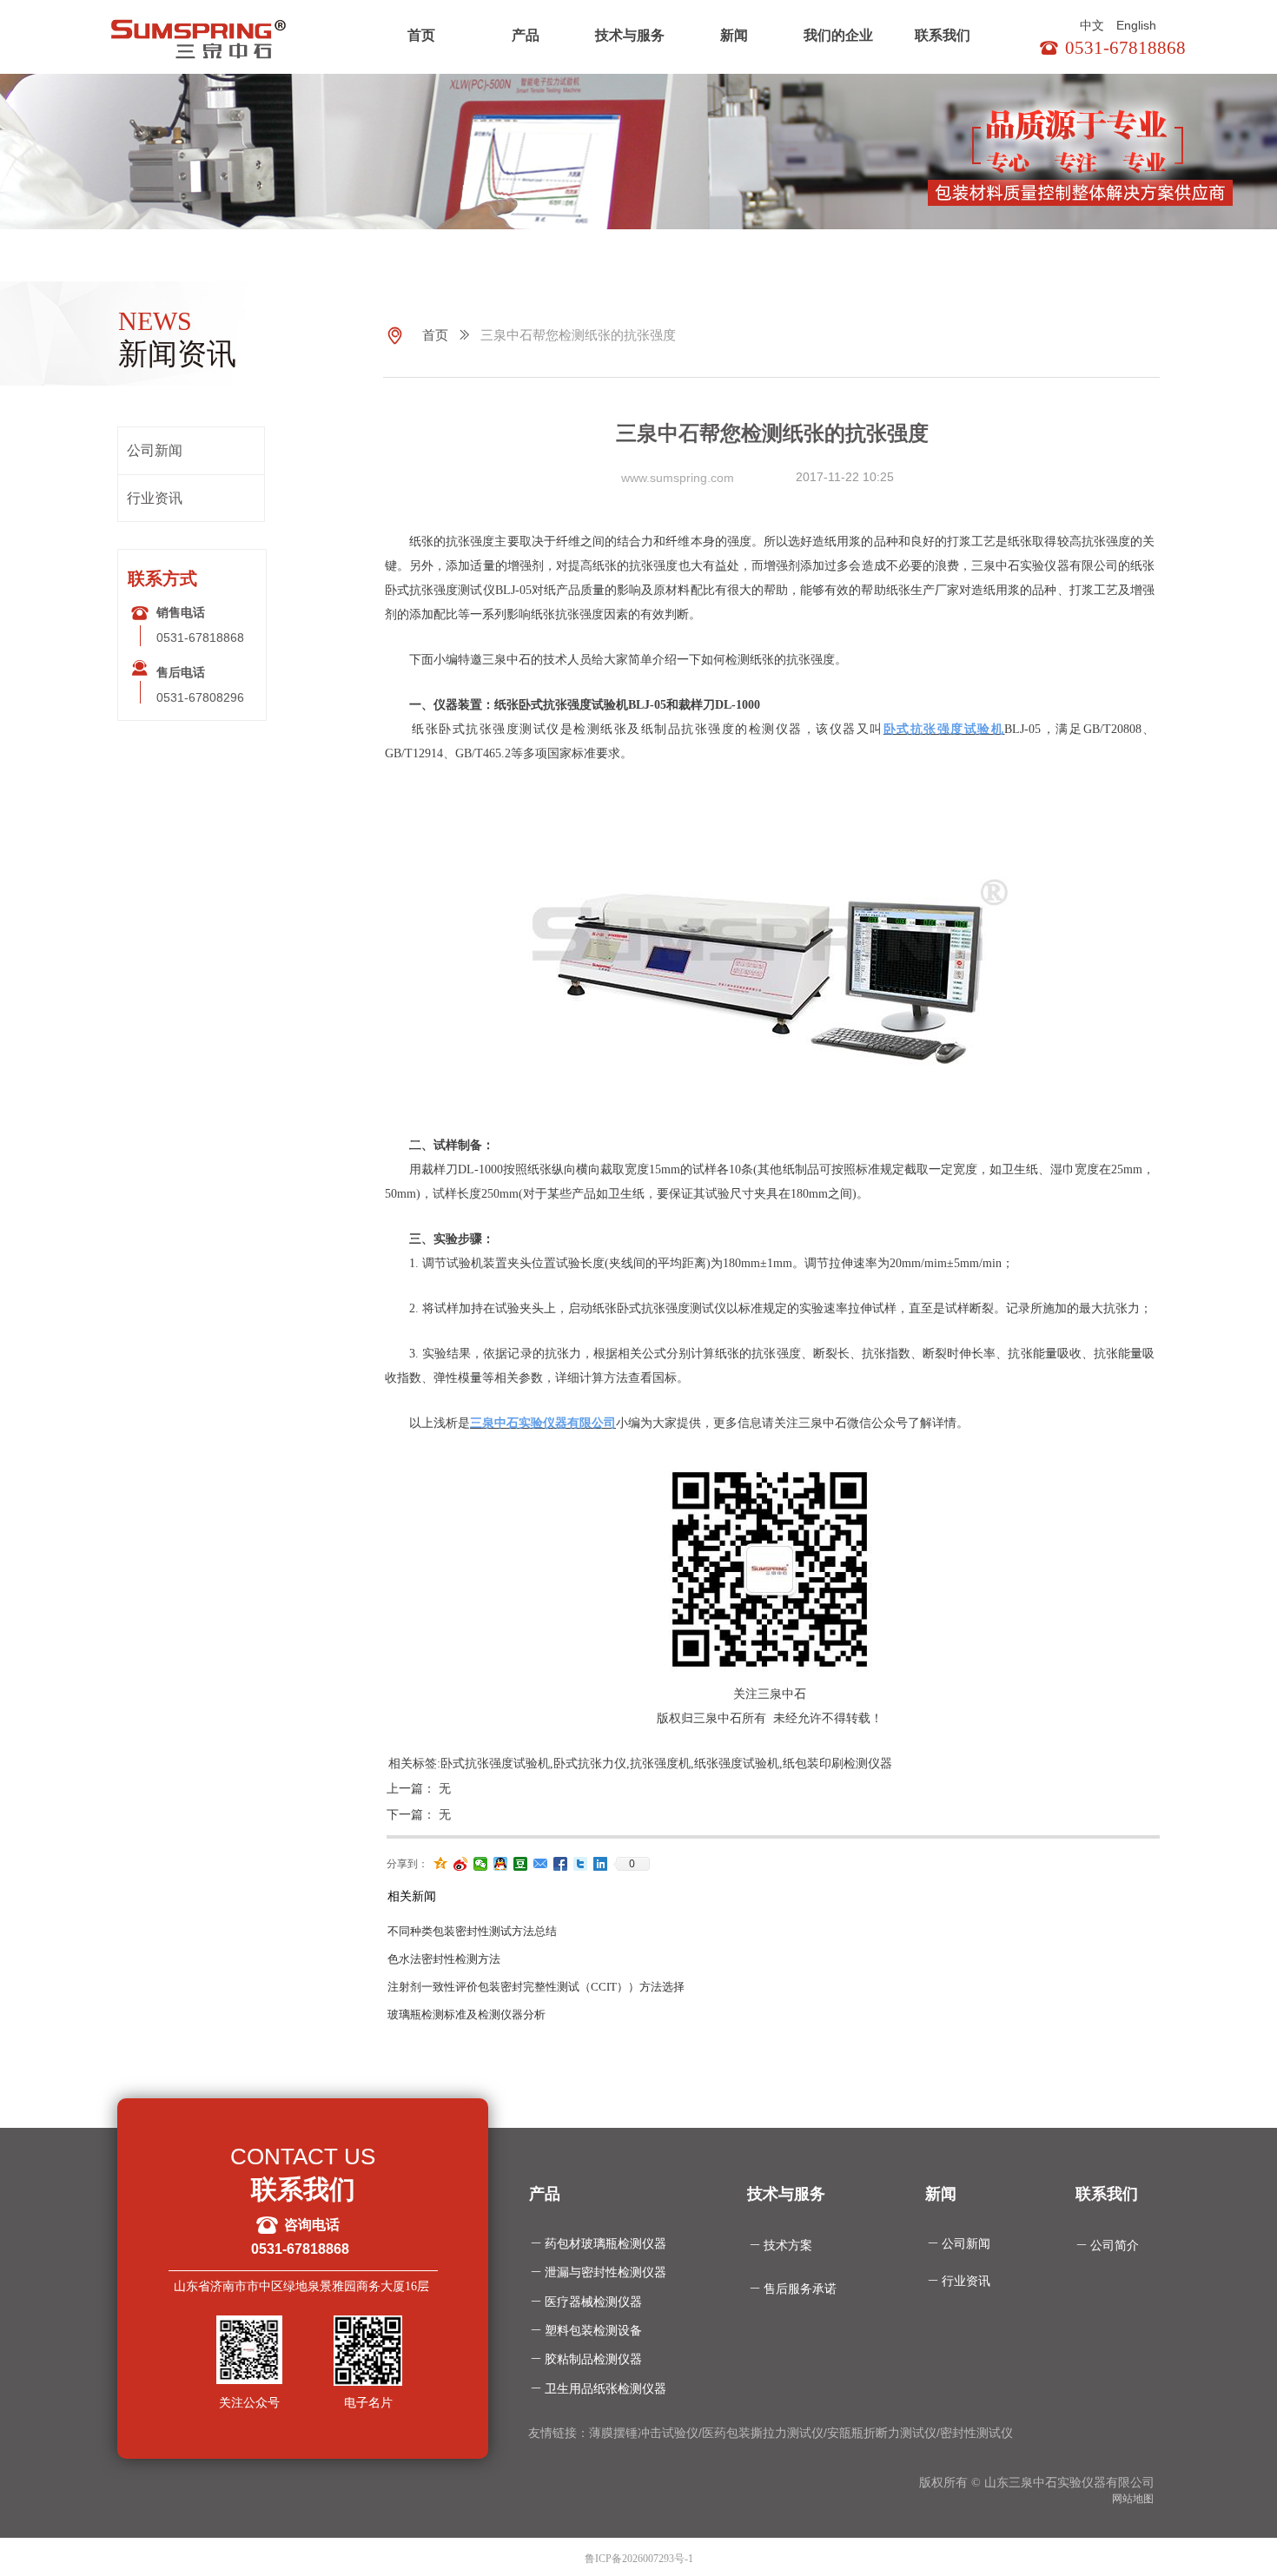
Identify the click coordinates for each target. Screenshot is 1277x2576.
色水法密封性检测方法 (444, 1959)
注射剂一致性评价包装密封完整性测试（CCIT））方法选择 (536, 1987)
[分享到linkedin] (601, 1864)
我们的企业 (838, 35)
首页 (421, 35)
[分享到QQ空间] (441, 1864)
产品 (526, 35)
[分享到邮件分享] (541, 1864)
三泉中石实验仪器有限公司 (543, 1423)
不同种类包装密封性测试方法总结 (472, 1931)
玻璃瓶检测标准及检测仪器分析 (466, 2015)
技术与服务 (630, 35)
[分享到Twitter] (581, 1864)
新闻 (734, 35)
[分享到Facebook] (561, 1864)
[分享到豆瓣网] (521, 1864)
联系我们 (943, 35)
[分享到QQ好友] (501, 1864)
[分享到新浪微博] (461, 1864)
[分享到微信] (481, 1864)
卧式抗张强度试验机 (944, 729)
